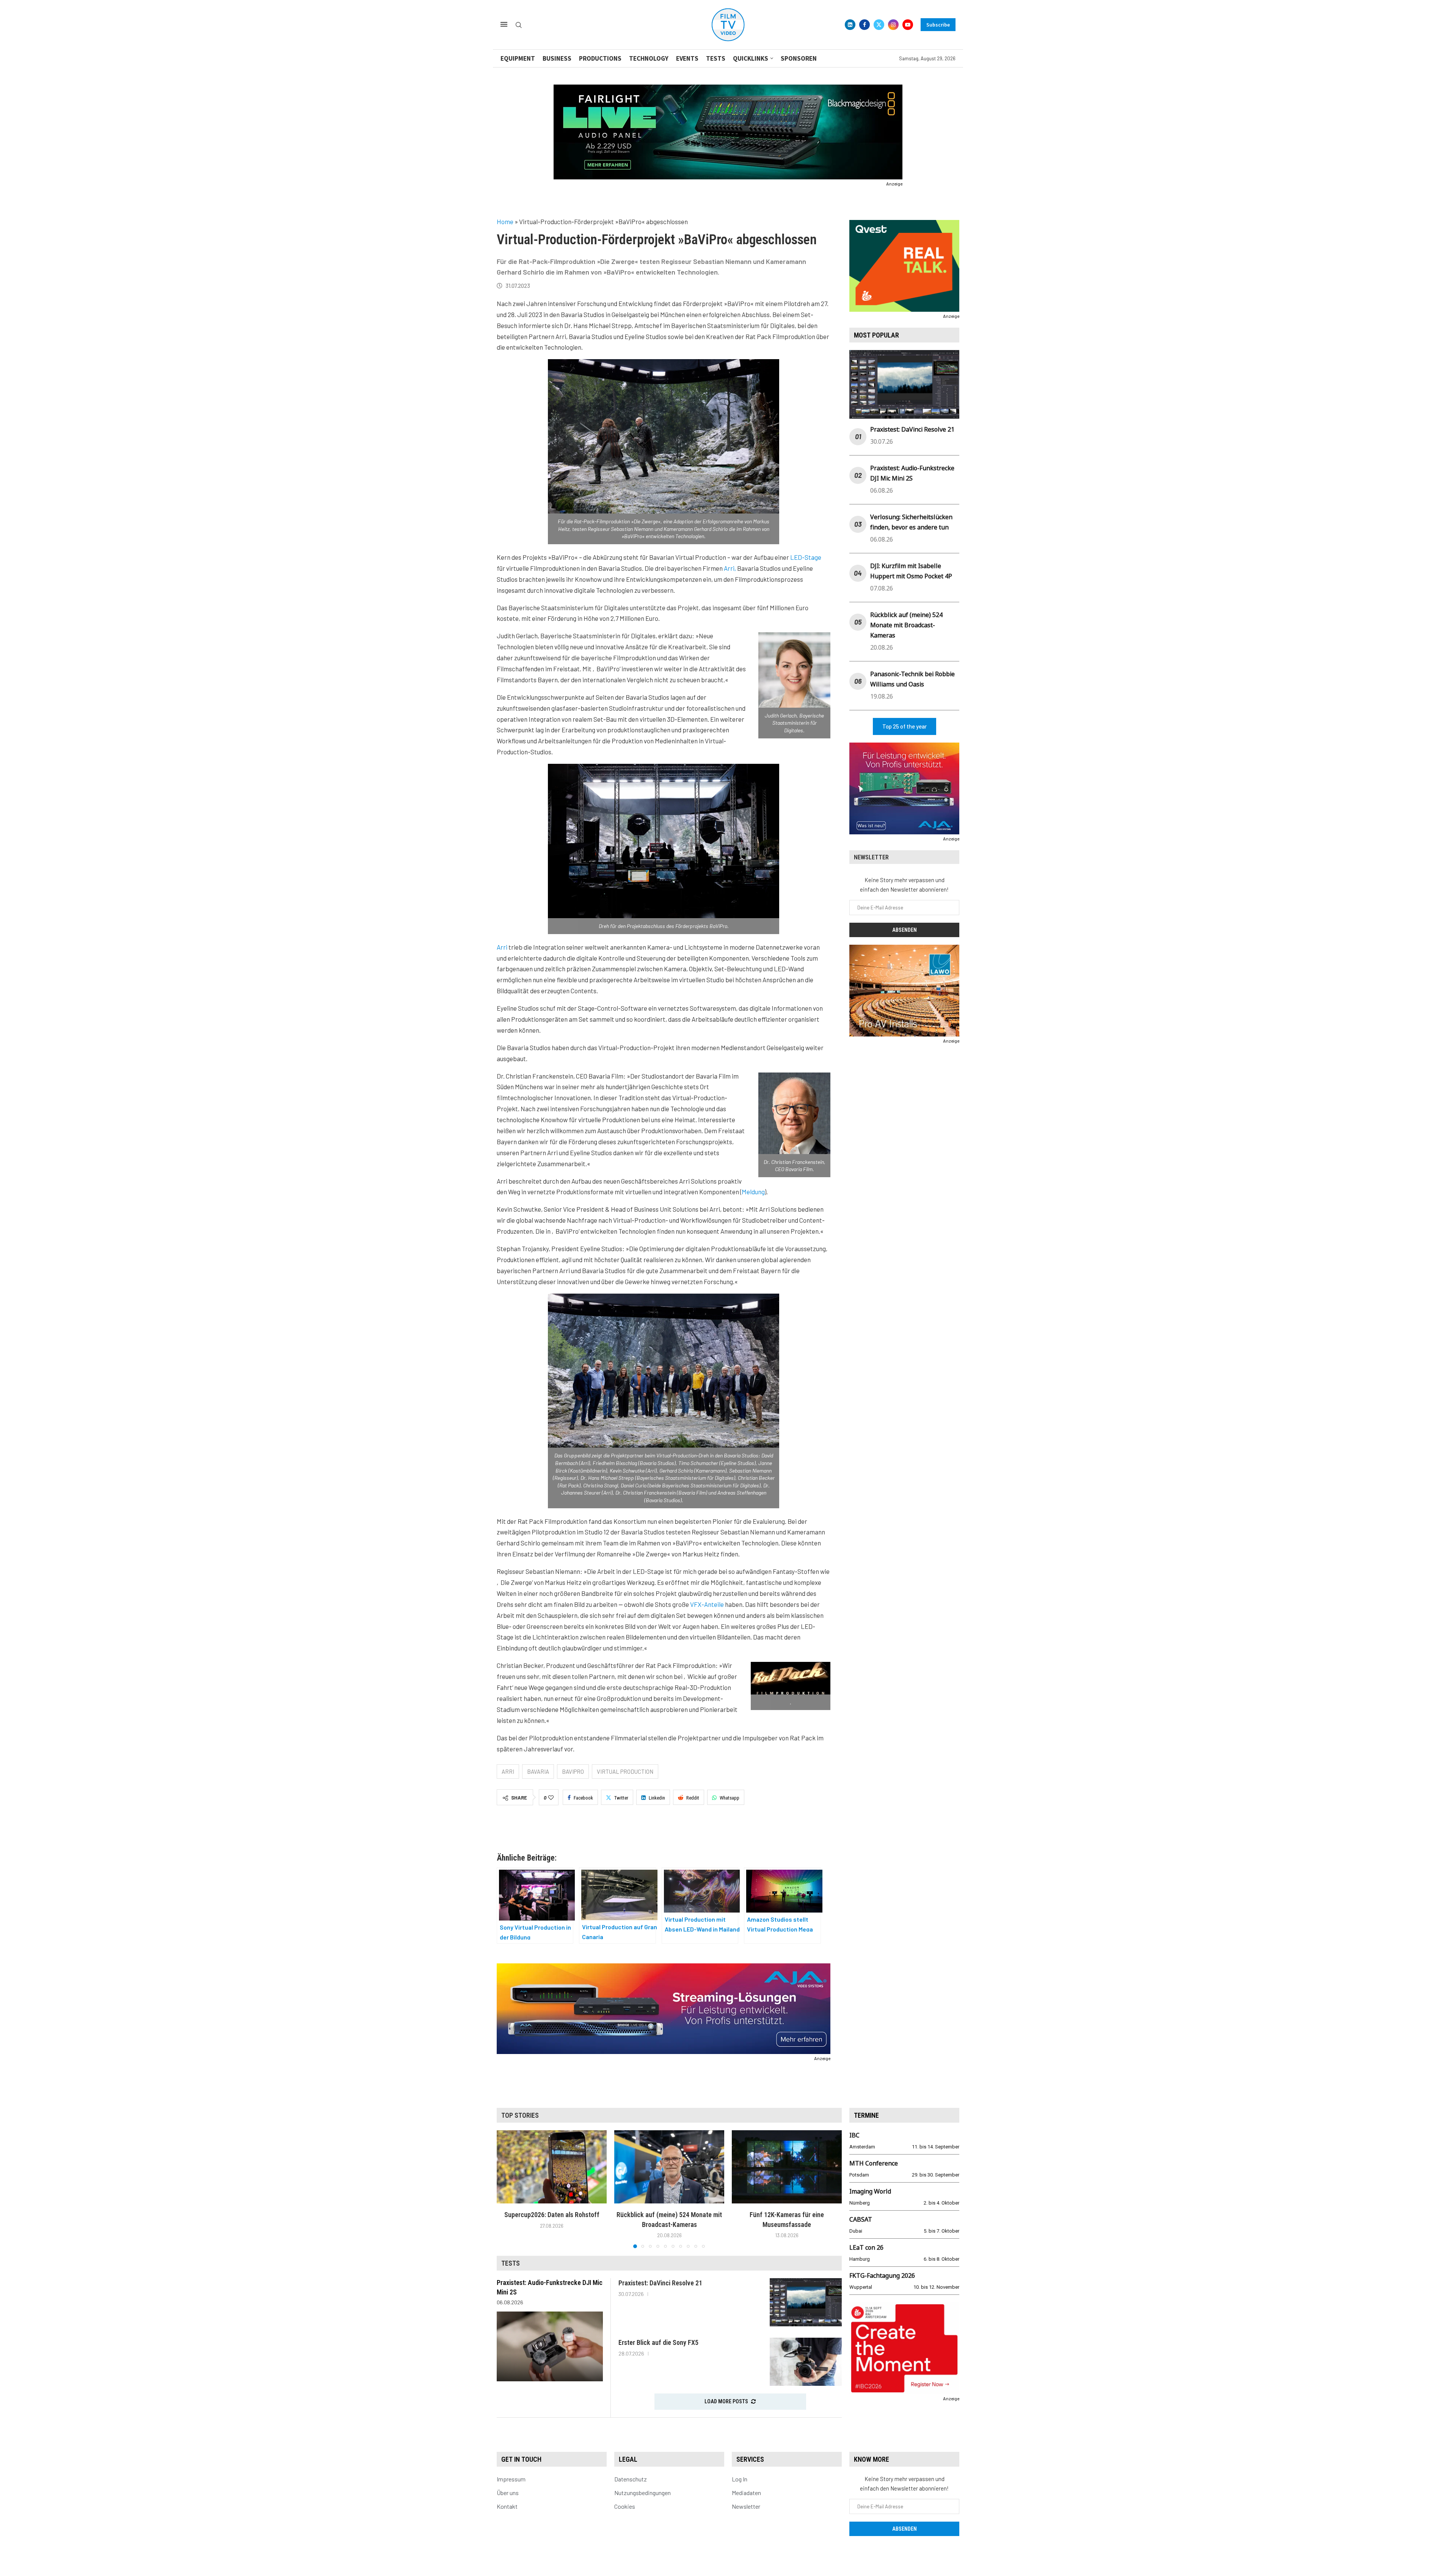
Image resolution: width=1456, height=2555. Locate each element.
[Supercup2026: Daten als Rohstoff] (552, 2167)
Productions (600, 58)
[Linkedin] (850, 25)
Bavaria (538, 1771)
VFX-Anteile (707, 1604)
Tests (716, 58)
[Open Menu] (504, 24)
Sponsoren (799, 58)
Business (557, 58)
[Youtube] (908, 25)
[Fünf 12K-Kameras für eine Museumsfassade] (787, 2167)
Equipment (518, 58)
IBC (854, 2135)
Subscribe (938, 25)
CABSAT (861, 2219)
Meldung (753, 1192)
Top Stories (520, 2115)
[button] (507, 2189)
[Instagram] (893, 25)
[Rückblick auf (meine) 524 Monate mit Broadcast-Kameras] (669, 2167)
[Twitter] (879, 25)
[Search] (519, 25)
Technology (649, 58)
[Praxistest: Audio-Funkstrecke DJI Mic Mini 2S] (550, 2346)
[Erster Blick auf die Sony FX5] (806, 2362)
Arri (502, 947)
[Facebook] (864, 25)
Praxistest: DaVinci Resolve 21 (912, 429)
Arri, (730, 568)
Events (687, 58)
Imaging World (870, 2191)
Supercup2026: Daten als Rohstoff (552, 2215)
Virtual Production (625, 1771)
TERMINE (866, 2115)
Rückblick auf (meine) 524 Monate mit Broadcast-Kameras (906, 625)
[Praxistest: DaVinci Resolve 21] (806, 2302)
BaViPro (573, 1771)
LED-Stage (806, 557)
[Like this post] (551, 1798)
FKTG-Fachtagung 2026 (882, 2275)
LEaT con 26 (866, 2247)
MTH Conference (874, 2163)
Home (505, 221)
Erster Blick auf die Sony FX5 (658, 2342)
